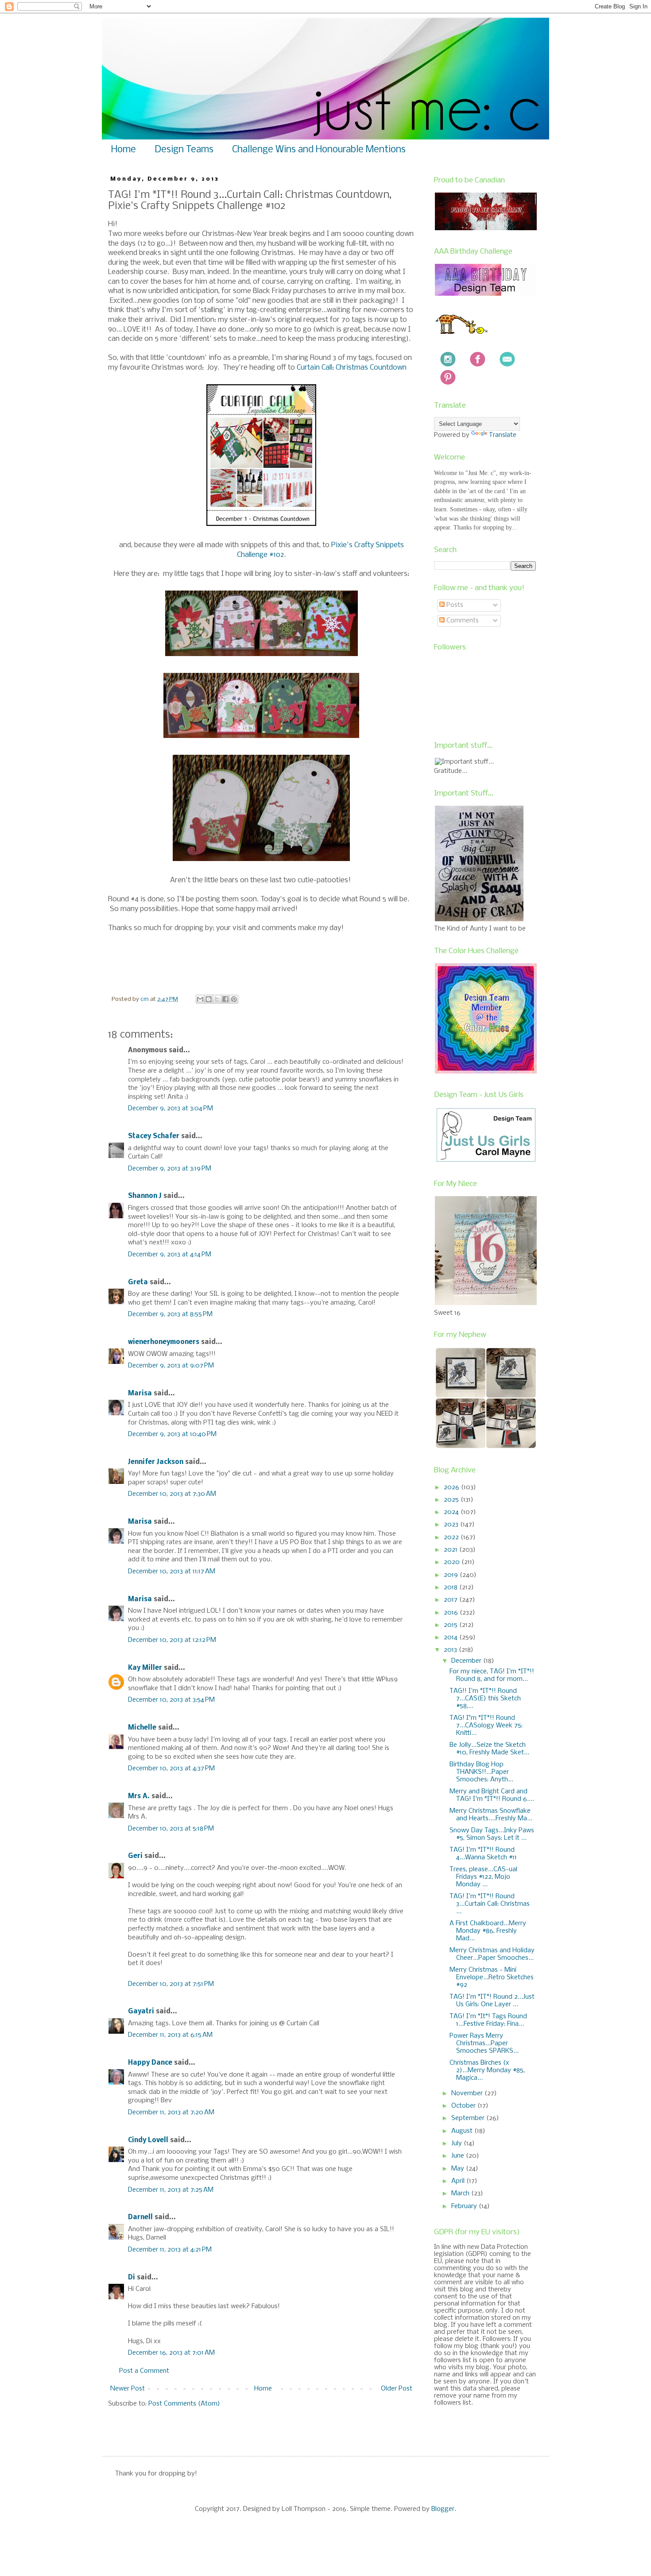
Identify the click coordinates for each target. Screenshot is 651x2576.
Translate (503, 435)
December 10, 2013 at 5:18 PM (171, 1829)
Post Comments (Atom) (184, 2404)
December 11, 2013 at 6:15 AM (170, 2035)
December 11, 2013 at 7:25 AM (171, 2190)
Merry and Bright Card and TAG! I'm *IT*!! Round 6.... (492, 1795)
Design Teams (184, 150)
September (469, 2118)
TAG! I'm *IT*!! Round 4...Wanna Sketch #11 (483, 1854)
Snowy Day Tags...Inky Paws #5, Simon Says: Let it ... (492, 1834)
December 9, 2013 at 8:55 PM (170, 1314)
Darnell (140, 2217)
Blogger (443, 2509)
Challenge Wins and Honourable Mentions (319, 150)
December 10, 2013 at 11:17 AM (172, 1572)
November (468, 2093)
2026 (452, 1487)
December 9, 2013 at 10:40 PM (172, 1434)
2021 (451, 1550)
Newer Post (128, 2389)
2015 (451, 1625)
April (459, 2181)
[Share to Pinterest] (234, 999)
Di (132, 2278)
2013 (451, 1650)
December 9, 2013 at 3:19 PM (170, 1169)
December (467, 1661)
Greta (138, 1282)
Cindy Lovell (148, 2140)
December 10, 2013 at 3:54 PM (171, 1700)
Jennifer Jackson (156, 1462)
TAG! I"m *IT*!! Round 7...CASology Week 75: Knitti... (486, 1726)
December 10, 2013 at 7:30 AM (172, 1494)
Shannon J (145, 1196)
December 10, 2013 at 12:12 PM (172, 1640)
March (461, 2194)
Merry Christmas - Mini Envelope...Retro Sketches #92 (492, 1977)
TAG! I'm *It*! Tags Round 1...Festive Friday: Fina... (488, 2020)
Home (124, 150)
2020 (453, 1562)
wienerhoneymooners (164, 1342)
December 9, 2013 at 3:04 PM (170, 1108)
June (459, 2156)
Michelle (143, 1728)
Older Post (397, 2389)
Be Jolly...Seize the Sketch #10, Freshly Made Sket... (489, 1749)
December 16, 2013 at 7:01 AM (171, 2353)
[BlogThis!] (209, 999)
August (463, 2131)
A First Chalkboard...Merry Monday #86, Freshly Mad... (488, 1931)
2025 (452, 1500)
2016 (452, 1613)
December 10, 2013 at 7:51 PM (171, 1984)
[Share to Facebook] (225, 999)
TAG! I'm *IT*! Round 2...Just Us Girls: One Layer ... (492, 2001)
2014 (451, 1638)
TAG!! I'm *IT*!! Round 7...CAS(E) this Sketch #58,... (485, 1699)
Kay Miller (145, 1668)
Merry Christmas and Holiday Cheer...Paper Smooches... (492, 1954)
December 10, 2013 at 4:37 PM (171, 1769)
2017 (451, 1600)
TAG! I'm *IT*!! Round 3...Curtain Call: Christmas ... (490, 1904)
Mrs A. (139, 1796)
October (464, 2106)
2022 (452, 1537)
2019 (452, 1575)
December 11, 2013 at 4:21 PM (170, 2250)
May (459, 2169)
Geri (135, 1856)
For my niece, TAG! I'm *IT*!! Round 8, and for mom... (492, 1675)
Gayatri (141, 2012)
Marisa (140, 1394)
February (465, 2206)
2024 (452, 1512)
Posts (454, 605)
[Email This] (200, 999)
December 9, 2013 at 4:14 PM (170, 1255)
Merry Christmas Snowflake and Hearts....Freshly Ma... (491, 1815)
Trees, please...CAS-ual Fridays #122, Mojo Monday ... (483, 1877)
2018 (451, 1587)
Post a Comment (144, 2371)
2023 (452, 1525)
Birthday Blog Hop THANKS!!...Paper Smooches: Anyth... (481, 1772)
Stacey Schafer (154, 1136)
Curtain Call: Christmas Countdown (353, 368)
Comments (462, 621)
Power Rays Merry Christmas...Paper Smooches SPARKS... (484, 2043)
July (457, 2143)
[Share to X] (217, 999)
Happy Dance (150, 2063)
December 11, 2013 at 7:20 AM (171, 2113)
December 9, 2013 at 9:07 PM (171, 1366)
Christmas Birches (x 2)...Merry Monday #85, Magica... (487, 2070)
